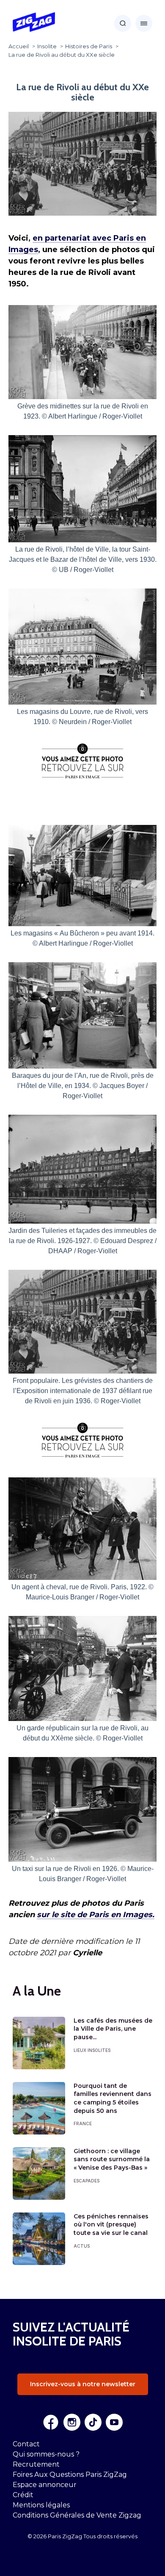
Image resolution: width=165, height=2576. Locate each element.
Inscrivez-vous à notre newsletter (83, 2384)
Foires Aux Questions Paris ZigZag (70, 2475)
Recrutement (36, 2464)
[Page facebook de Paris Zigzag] (51, 2422)
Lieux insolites (92, 2050)
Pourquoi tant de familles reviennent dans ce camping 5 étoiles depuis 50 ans (113, 2098)
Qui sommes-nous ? (46, 2454)
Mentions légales (41, 2505)
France (83, 2124)
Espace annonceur (45, 2485)
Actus (82, 2246)
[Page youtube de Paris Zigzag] (114, 2422)
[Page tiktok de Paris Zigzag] (93, 2422)
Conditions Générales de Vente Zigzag (77, 2515)
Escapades (87, 2181)
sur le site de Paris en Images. (96, 1915)
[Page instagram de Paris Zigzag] (72, 2422)
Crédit (23, 2495)
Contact (26, 2444)
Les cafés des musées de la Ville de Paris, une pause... (113, 2029)
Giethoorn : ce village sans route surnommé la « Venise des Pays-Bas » (112, 2159)
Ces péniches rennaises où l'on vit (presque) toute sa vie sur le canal (111, 2225)
